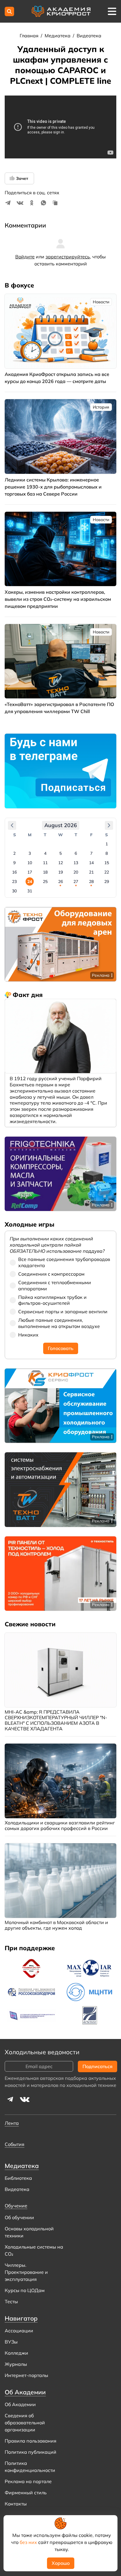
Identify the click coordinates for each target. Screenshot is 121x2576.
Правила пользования (31, 2441)
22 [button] (107, 872)
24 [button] (30, 881)
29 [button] (107, 881)
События (15, 2144)
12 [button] (60, 863)
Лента (12, 2123)
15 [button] (107, 863)
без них (28, 2542)
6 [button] (76, 853)
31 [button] (30, 891)
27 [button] (76, 881)
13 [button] (76, 863)
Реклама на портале (28, 2481)
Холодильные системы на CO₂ (34, 2250)
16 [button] (14, 872)
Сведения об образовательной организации (25, 2423)
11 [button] (45, 863)
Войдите (25, 257)
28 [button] (91, 881)
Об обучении (19, 2217)
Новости (101, 302)
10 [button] (30, 863)
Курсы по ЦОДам (25, 2290)
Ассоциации (19, 2331)
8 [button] (107, 853)
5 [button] (60, 853)
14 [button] (91, 863)
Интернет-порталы (26, 2375)
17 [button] (30, 872)
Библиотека (18, 2178)
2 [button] (14, 853)
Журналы (16, 2364)
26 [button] (60, 881)
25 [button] (45, 881)
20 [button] (76, 872)
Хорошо (61, 2563)
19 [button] (60, 872)
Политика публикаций (31, 2452)
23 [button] (14, 881)
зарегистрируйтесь (68, 257)
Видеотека (89, 36)
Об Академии (20, 2404)
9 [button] (14, 863)
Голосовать (61, 1348)
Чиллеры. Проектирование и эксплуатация (26, 2272)
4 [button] (45, 853)
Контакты (16, 2504)
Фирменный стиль (26, 2493)
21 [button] (91, 872)
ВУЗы (11, 2342)
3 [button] (30, 853)
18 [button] (45, 872)
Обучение (16, 2206)
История (101, 407)
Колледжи (16, 2353)
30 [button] (14, 891)
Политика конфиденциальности (30, 2467)
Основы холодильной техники (29, 2232)
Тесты (11, 2301)
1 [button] (107, 844)
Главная (30, 36)
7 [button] (91, 853)
